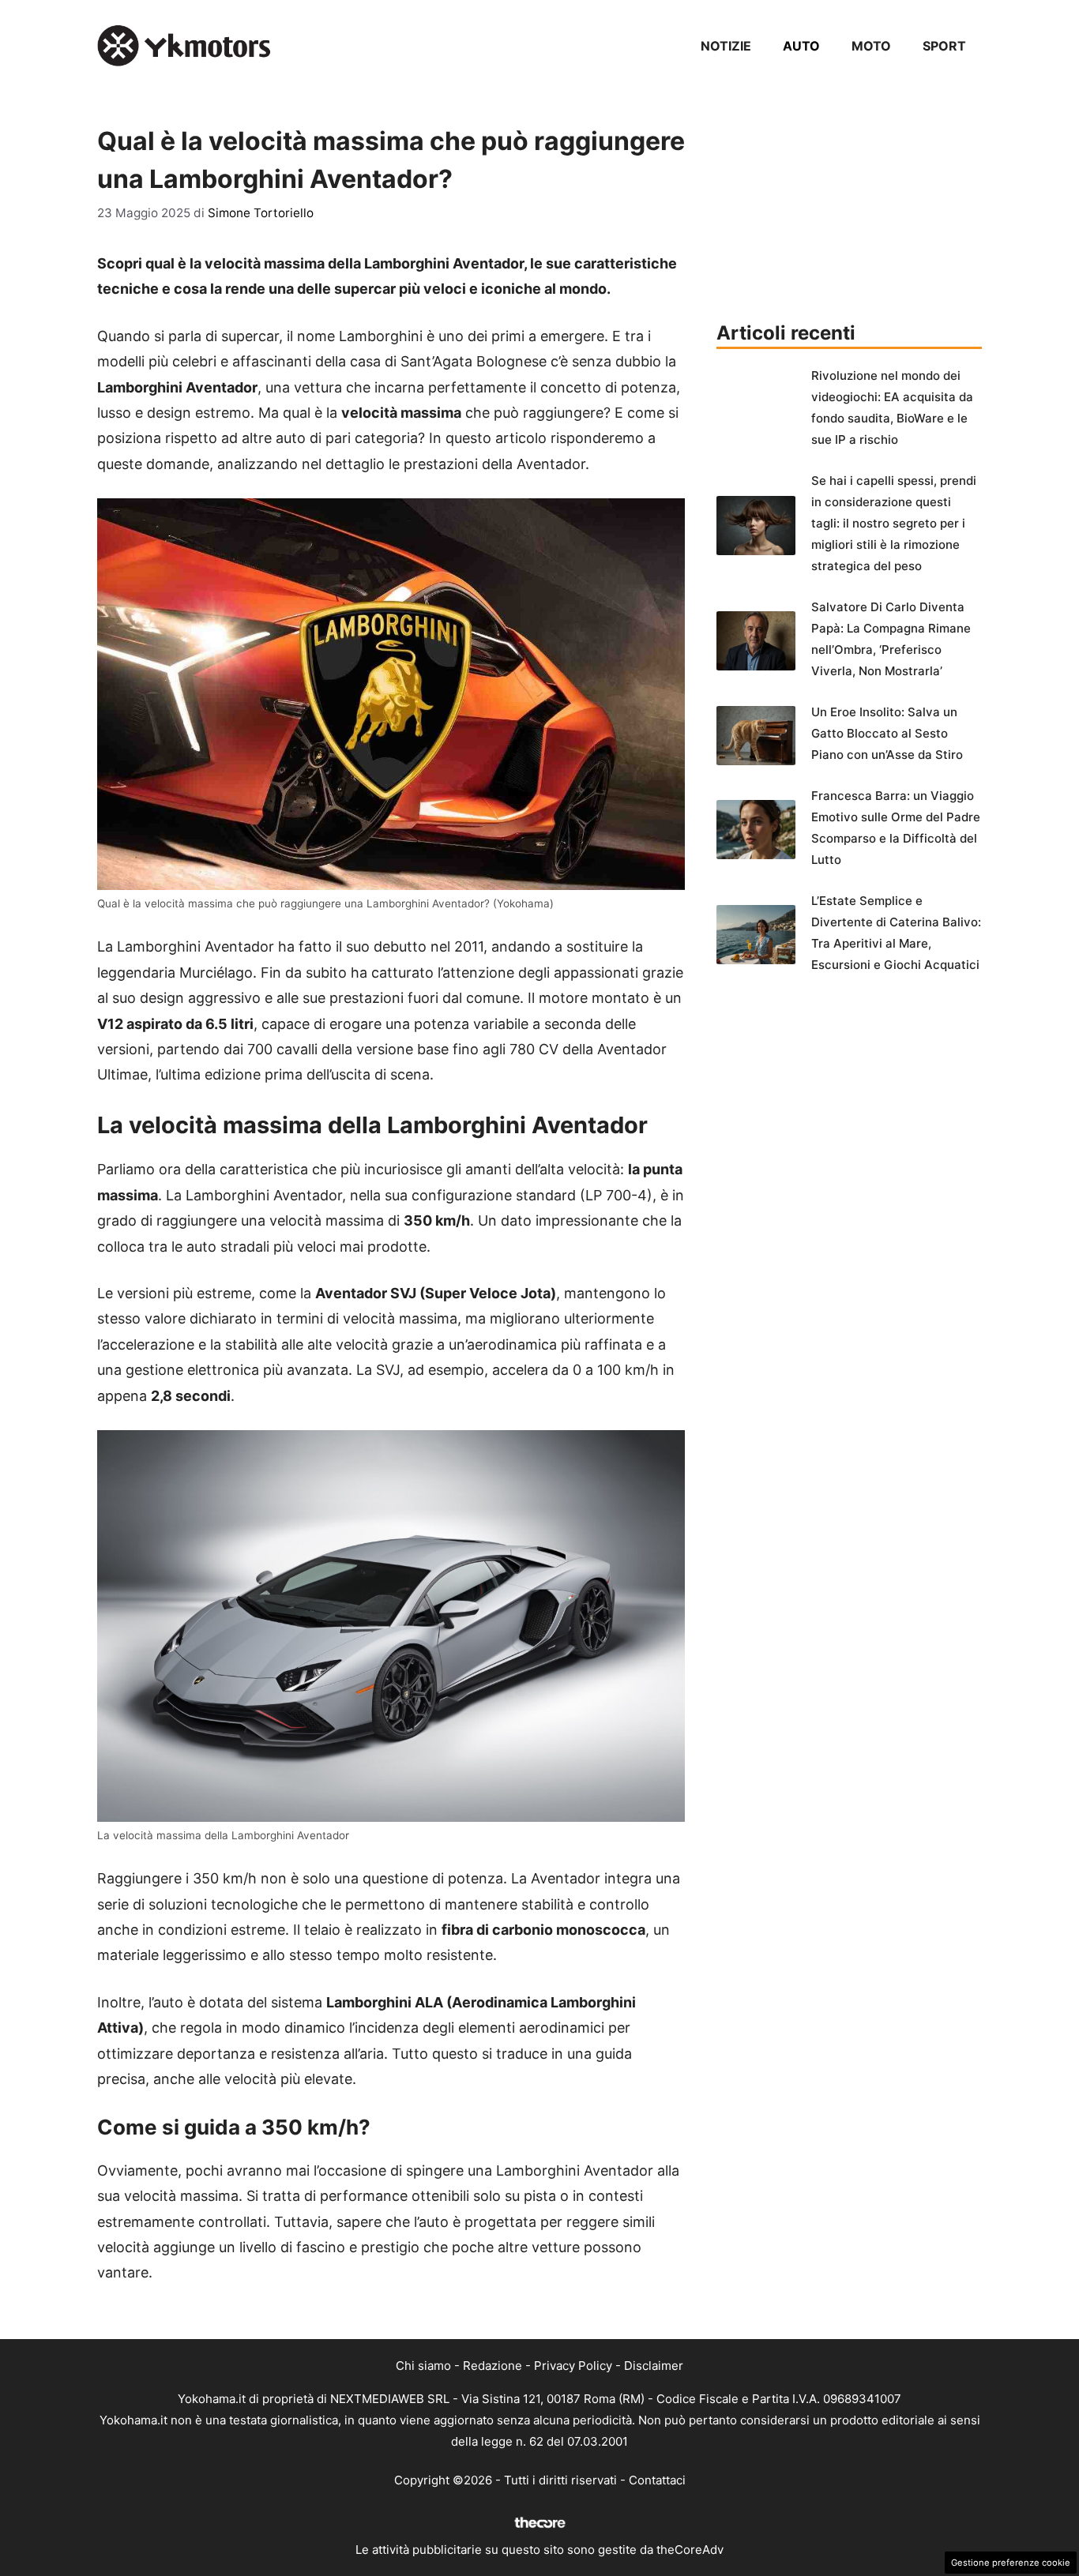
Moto (871, 46)
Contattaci (657, 2480)
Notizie (726, 46)
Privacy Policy (573, 2366)
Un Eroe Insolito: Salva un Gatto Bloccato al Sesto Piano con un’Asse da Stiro (887, 733)
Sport (944, 46)
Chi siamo (423, 2366)
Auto (801, 46)
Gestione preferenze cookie (1011, 2563)
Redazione (493, 2366)
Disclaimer (654, 2366)
